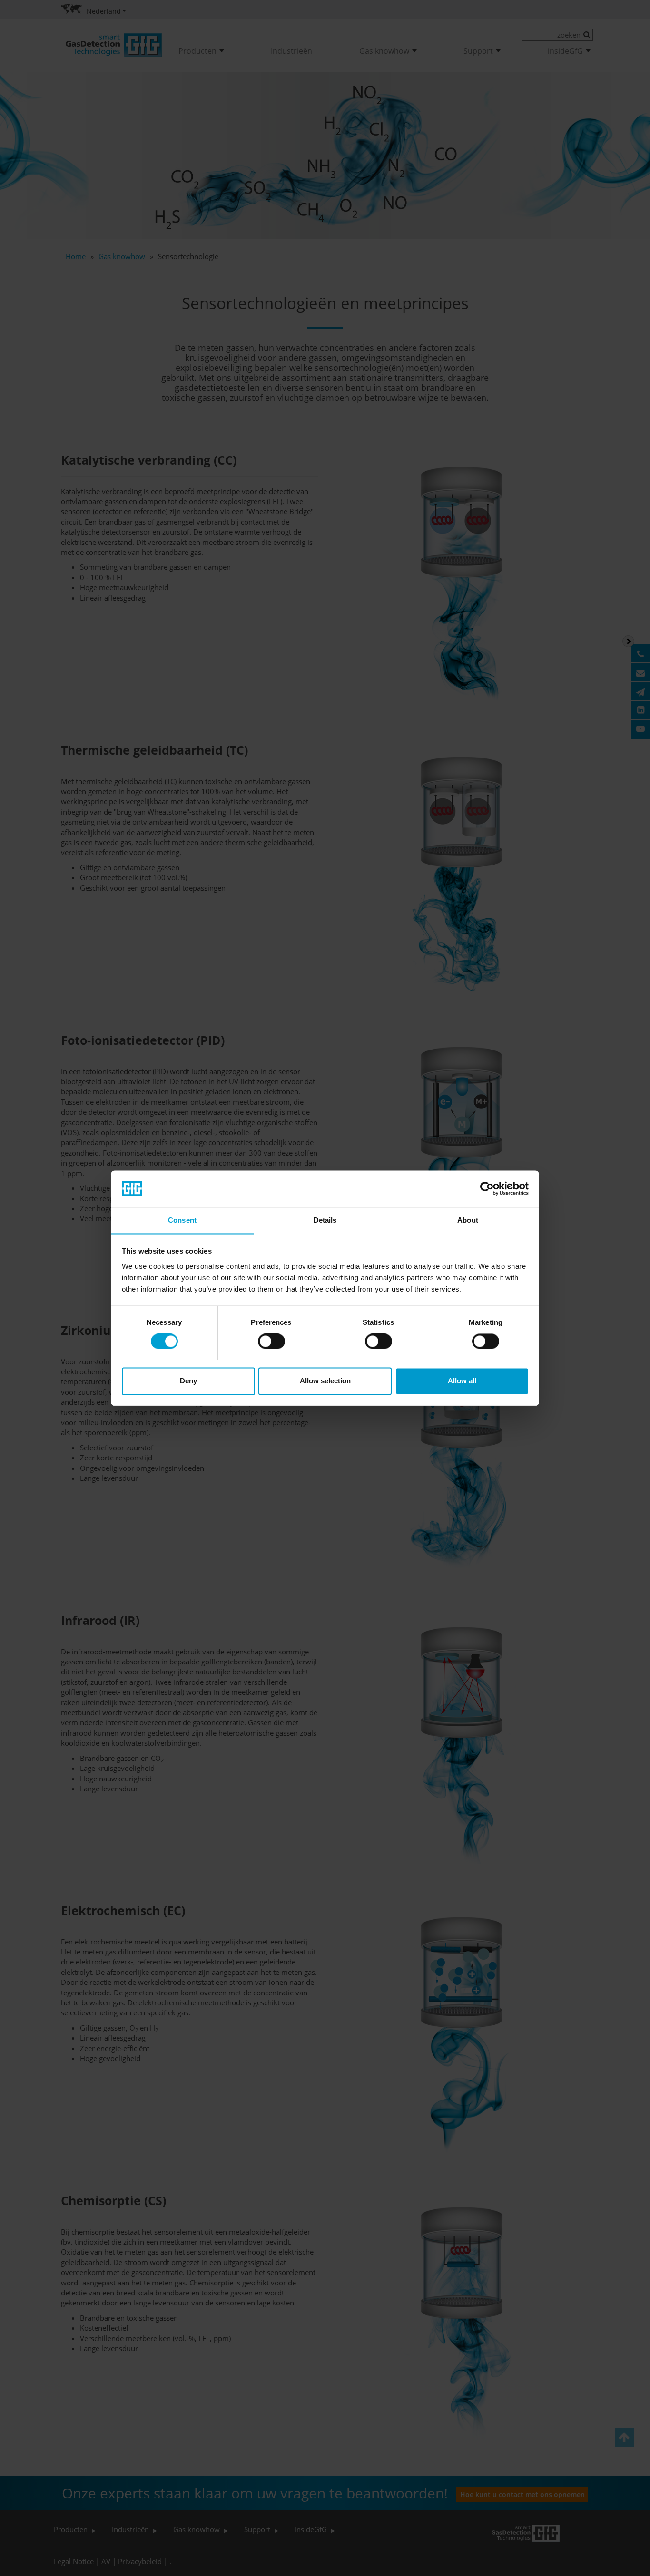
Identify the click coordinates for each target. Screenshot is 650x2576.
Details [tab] (325, 1220)
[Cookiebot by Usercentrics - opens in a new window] (487, 1188)
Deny (188, 1381)
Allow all (462, 1381)
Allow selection (325, 1381)
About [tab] (468, 1220)
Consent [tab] (182, 1220)
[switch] (271, 1341)
